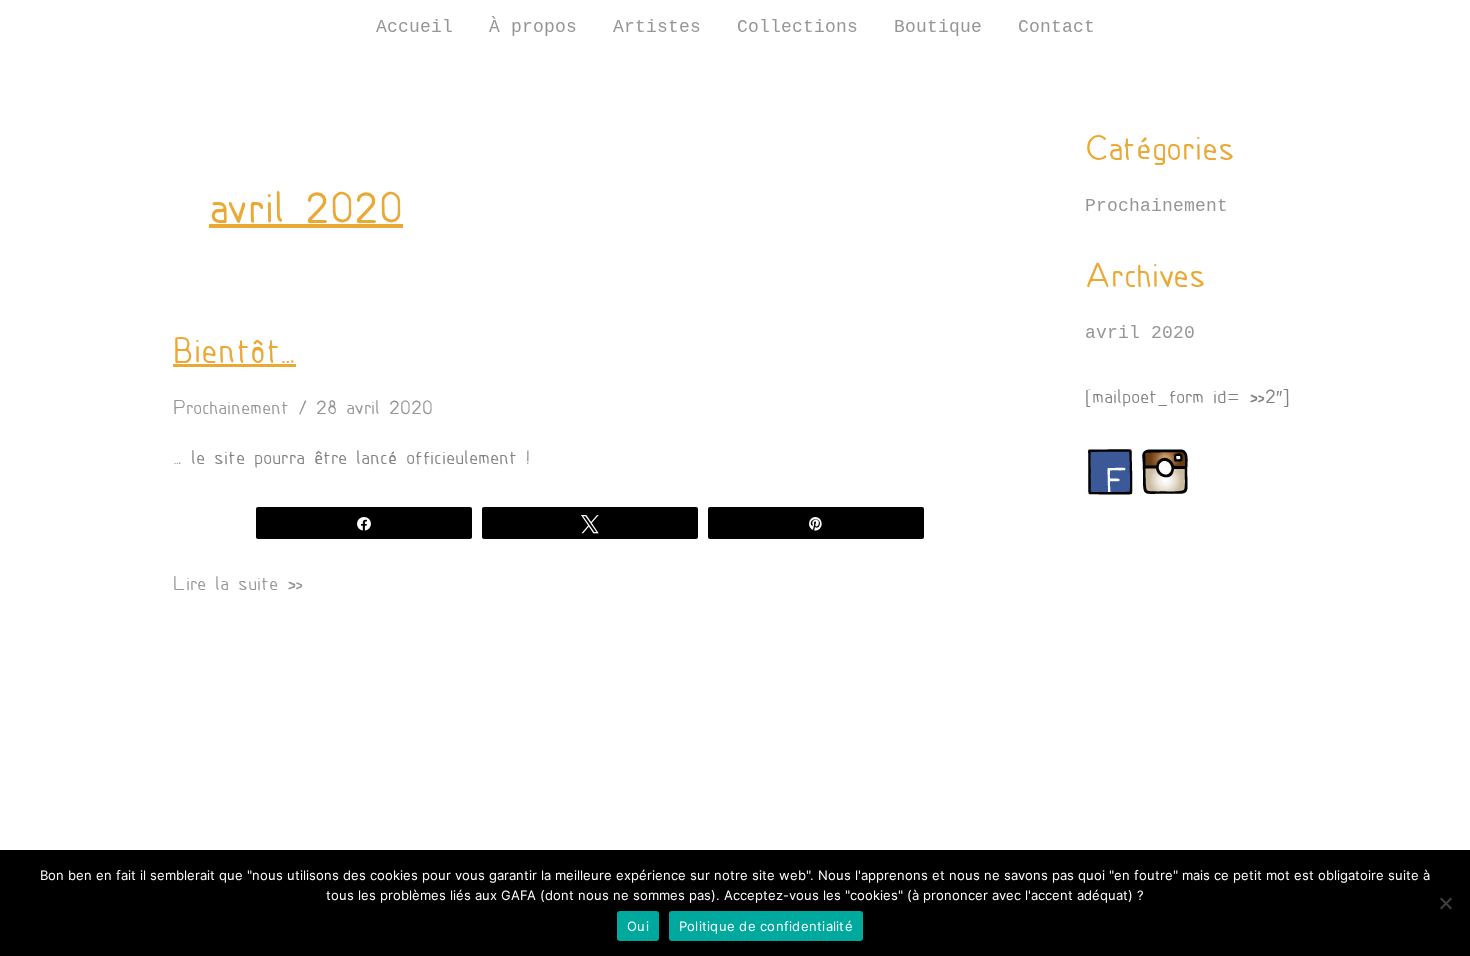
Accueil (414, 27)
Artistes (657, 27)
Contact (1056, 27)
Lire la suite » (238, 583)
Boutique (938, 27)
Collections (797, 27)
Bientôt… (234, 351)
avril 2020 (1140, 333)
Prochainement (231, 408)
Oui (638, 926)
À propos (533, 27)
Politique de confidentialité (766, 926)
